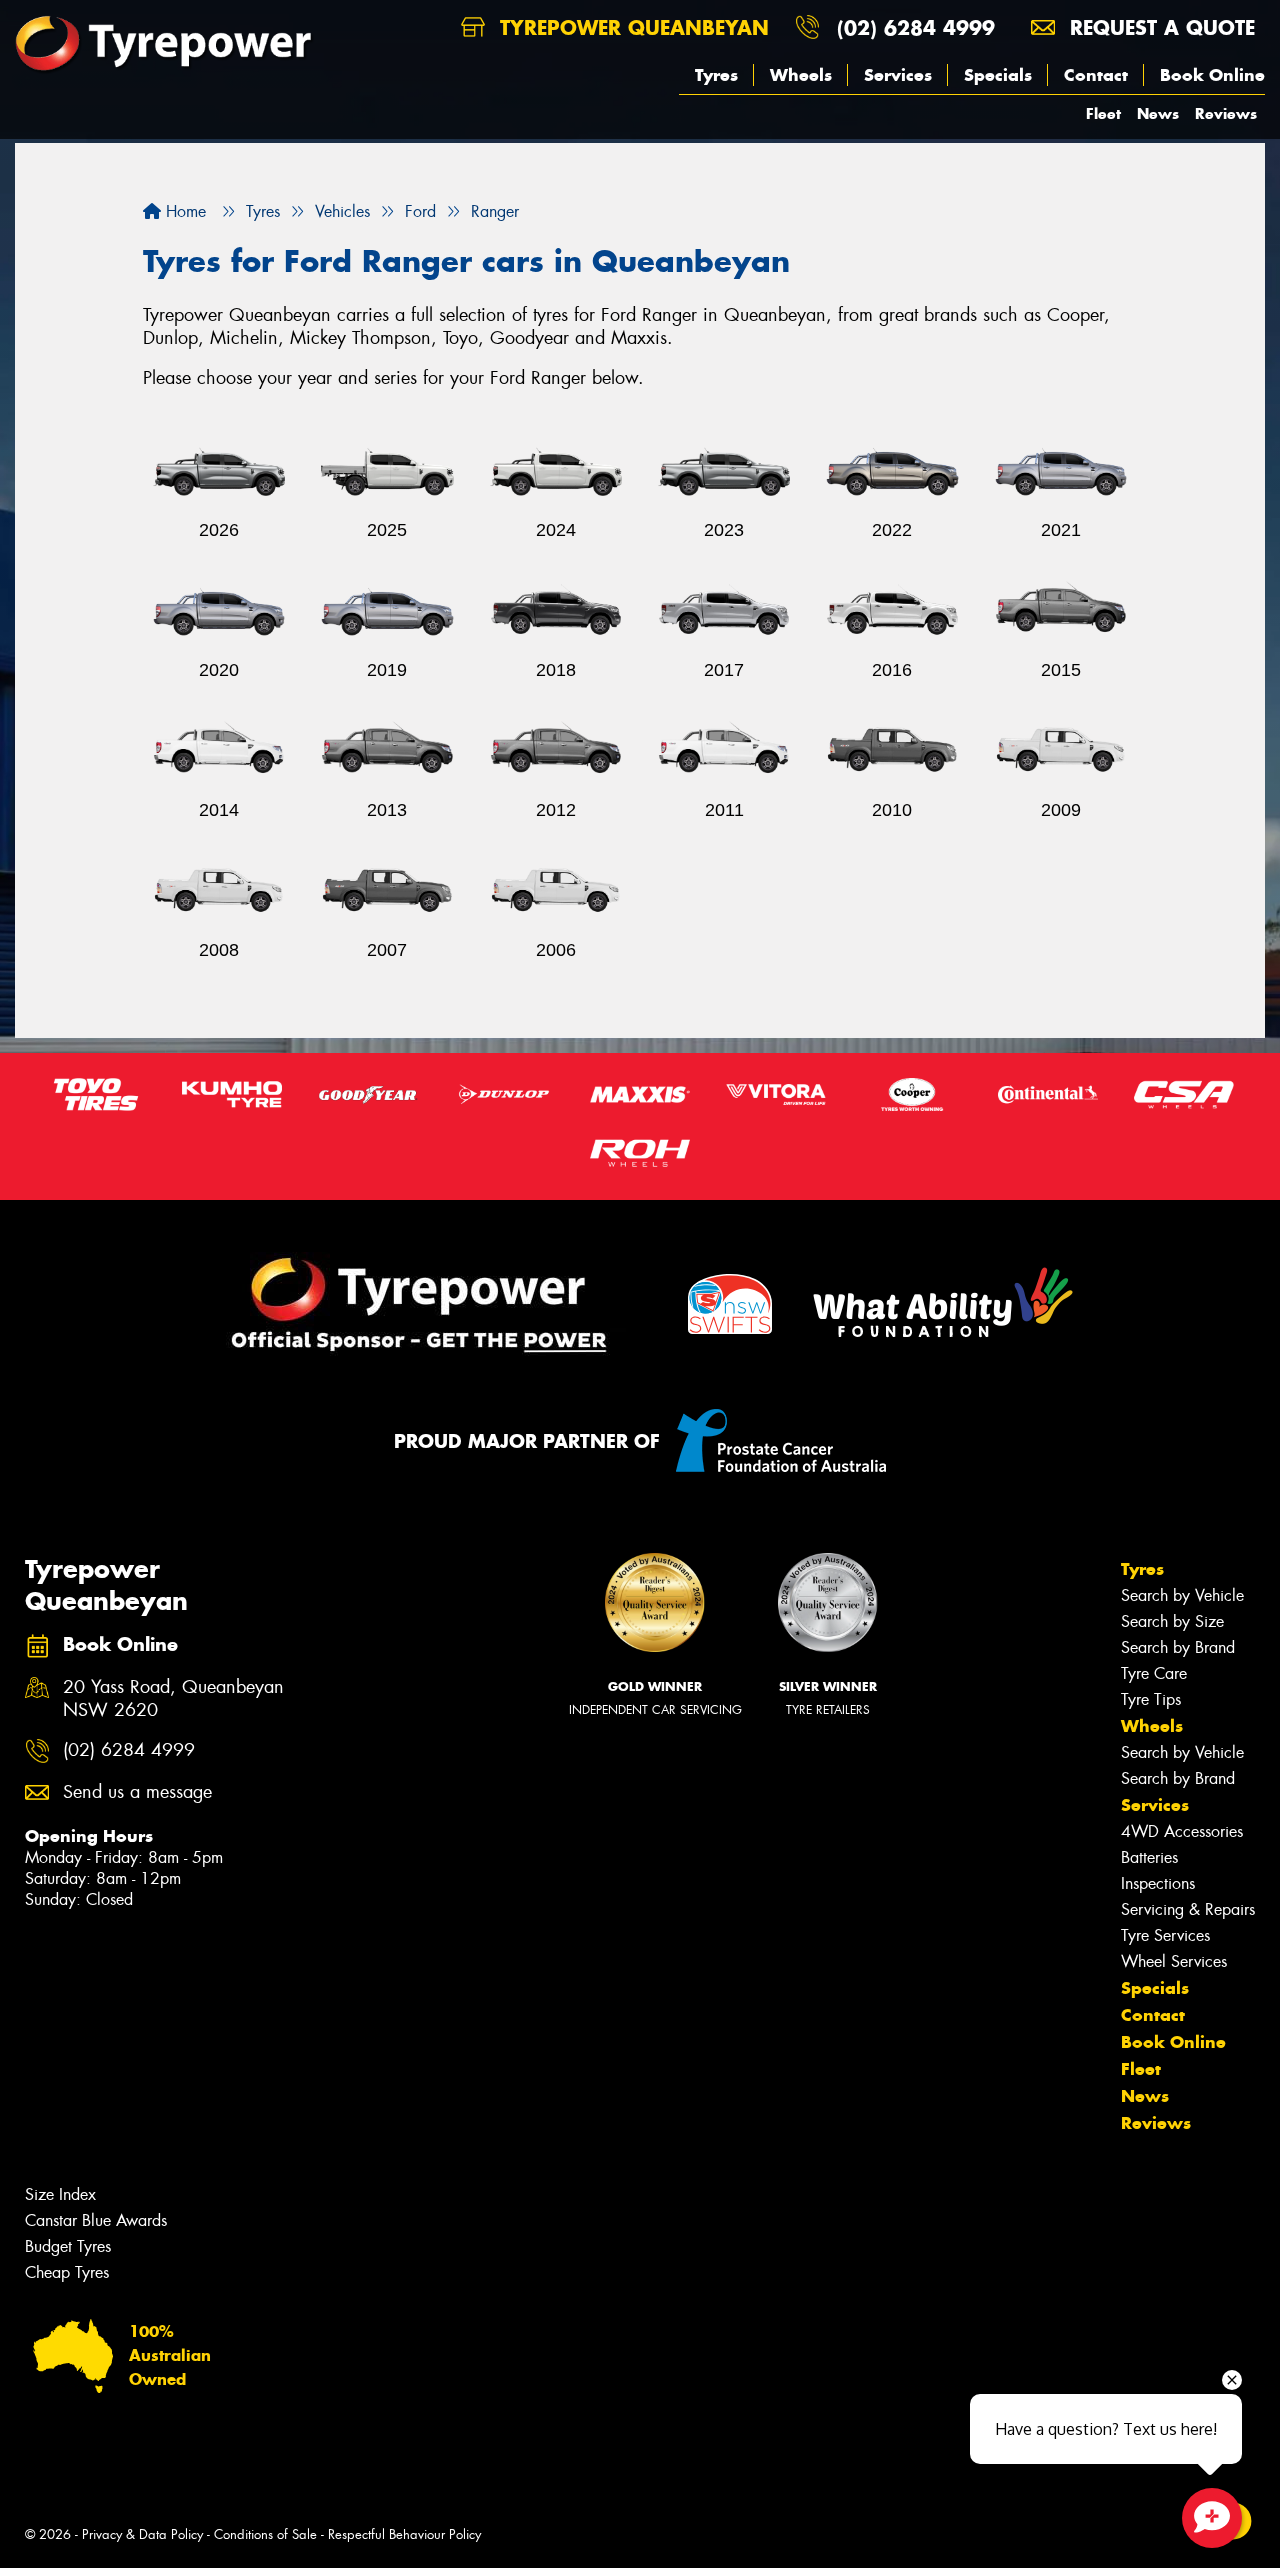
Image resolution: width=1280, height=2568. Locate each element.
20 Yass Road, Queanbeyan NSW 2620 (173, 1699)
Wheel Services (1174, 1961)
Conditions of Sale (265, 2534)
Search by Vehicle (1182, 1595)
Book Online (1212, 75)
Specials (998, 75)
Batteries (1149, 1857)
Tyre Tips (1151, 1699)
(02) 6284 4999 (916, 27)
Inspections (1158, 1883)
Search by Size (1172, 1621)
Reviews (1226, 113)
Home (183, 211)
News (1158, 113)
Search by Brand (1178, 1647)
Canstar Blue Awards (96, 2220)
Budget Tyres (68, 2246)
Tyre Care (1154, 1673)
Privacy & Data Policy (142, 2534)
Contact (1096, 75)
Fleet (1103, 113)
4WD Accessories (1182, 1831)
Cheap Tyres (67, 2272)
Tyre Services (1165, 1935)
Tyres (716, 75)
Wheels (801, 75)
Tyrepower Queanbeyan (631, 27)
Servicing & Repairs (1188, 1909)
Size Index (60, 2194)
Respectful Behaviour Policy (404, 2534)
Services (898, 75)
